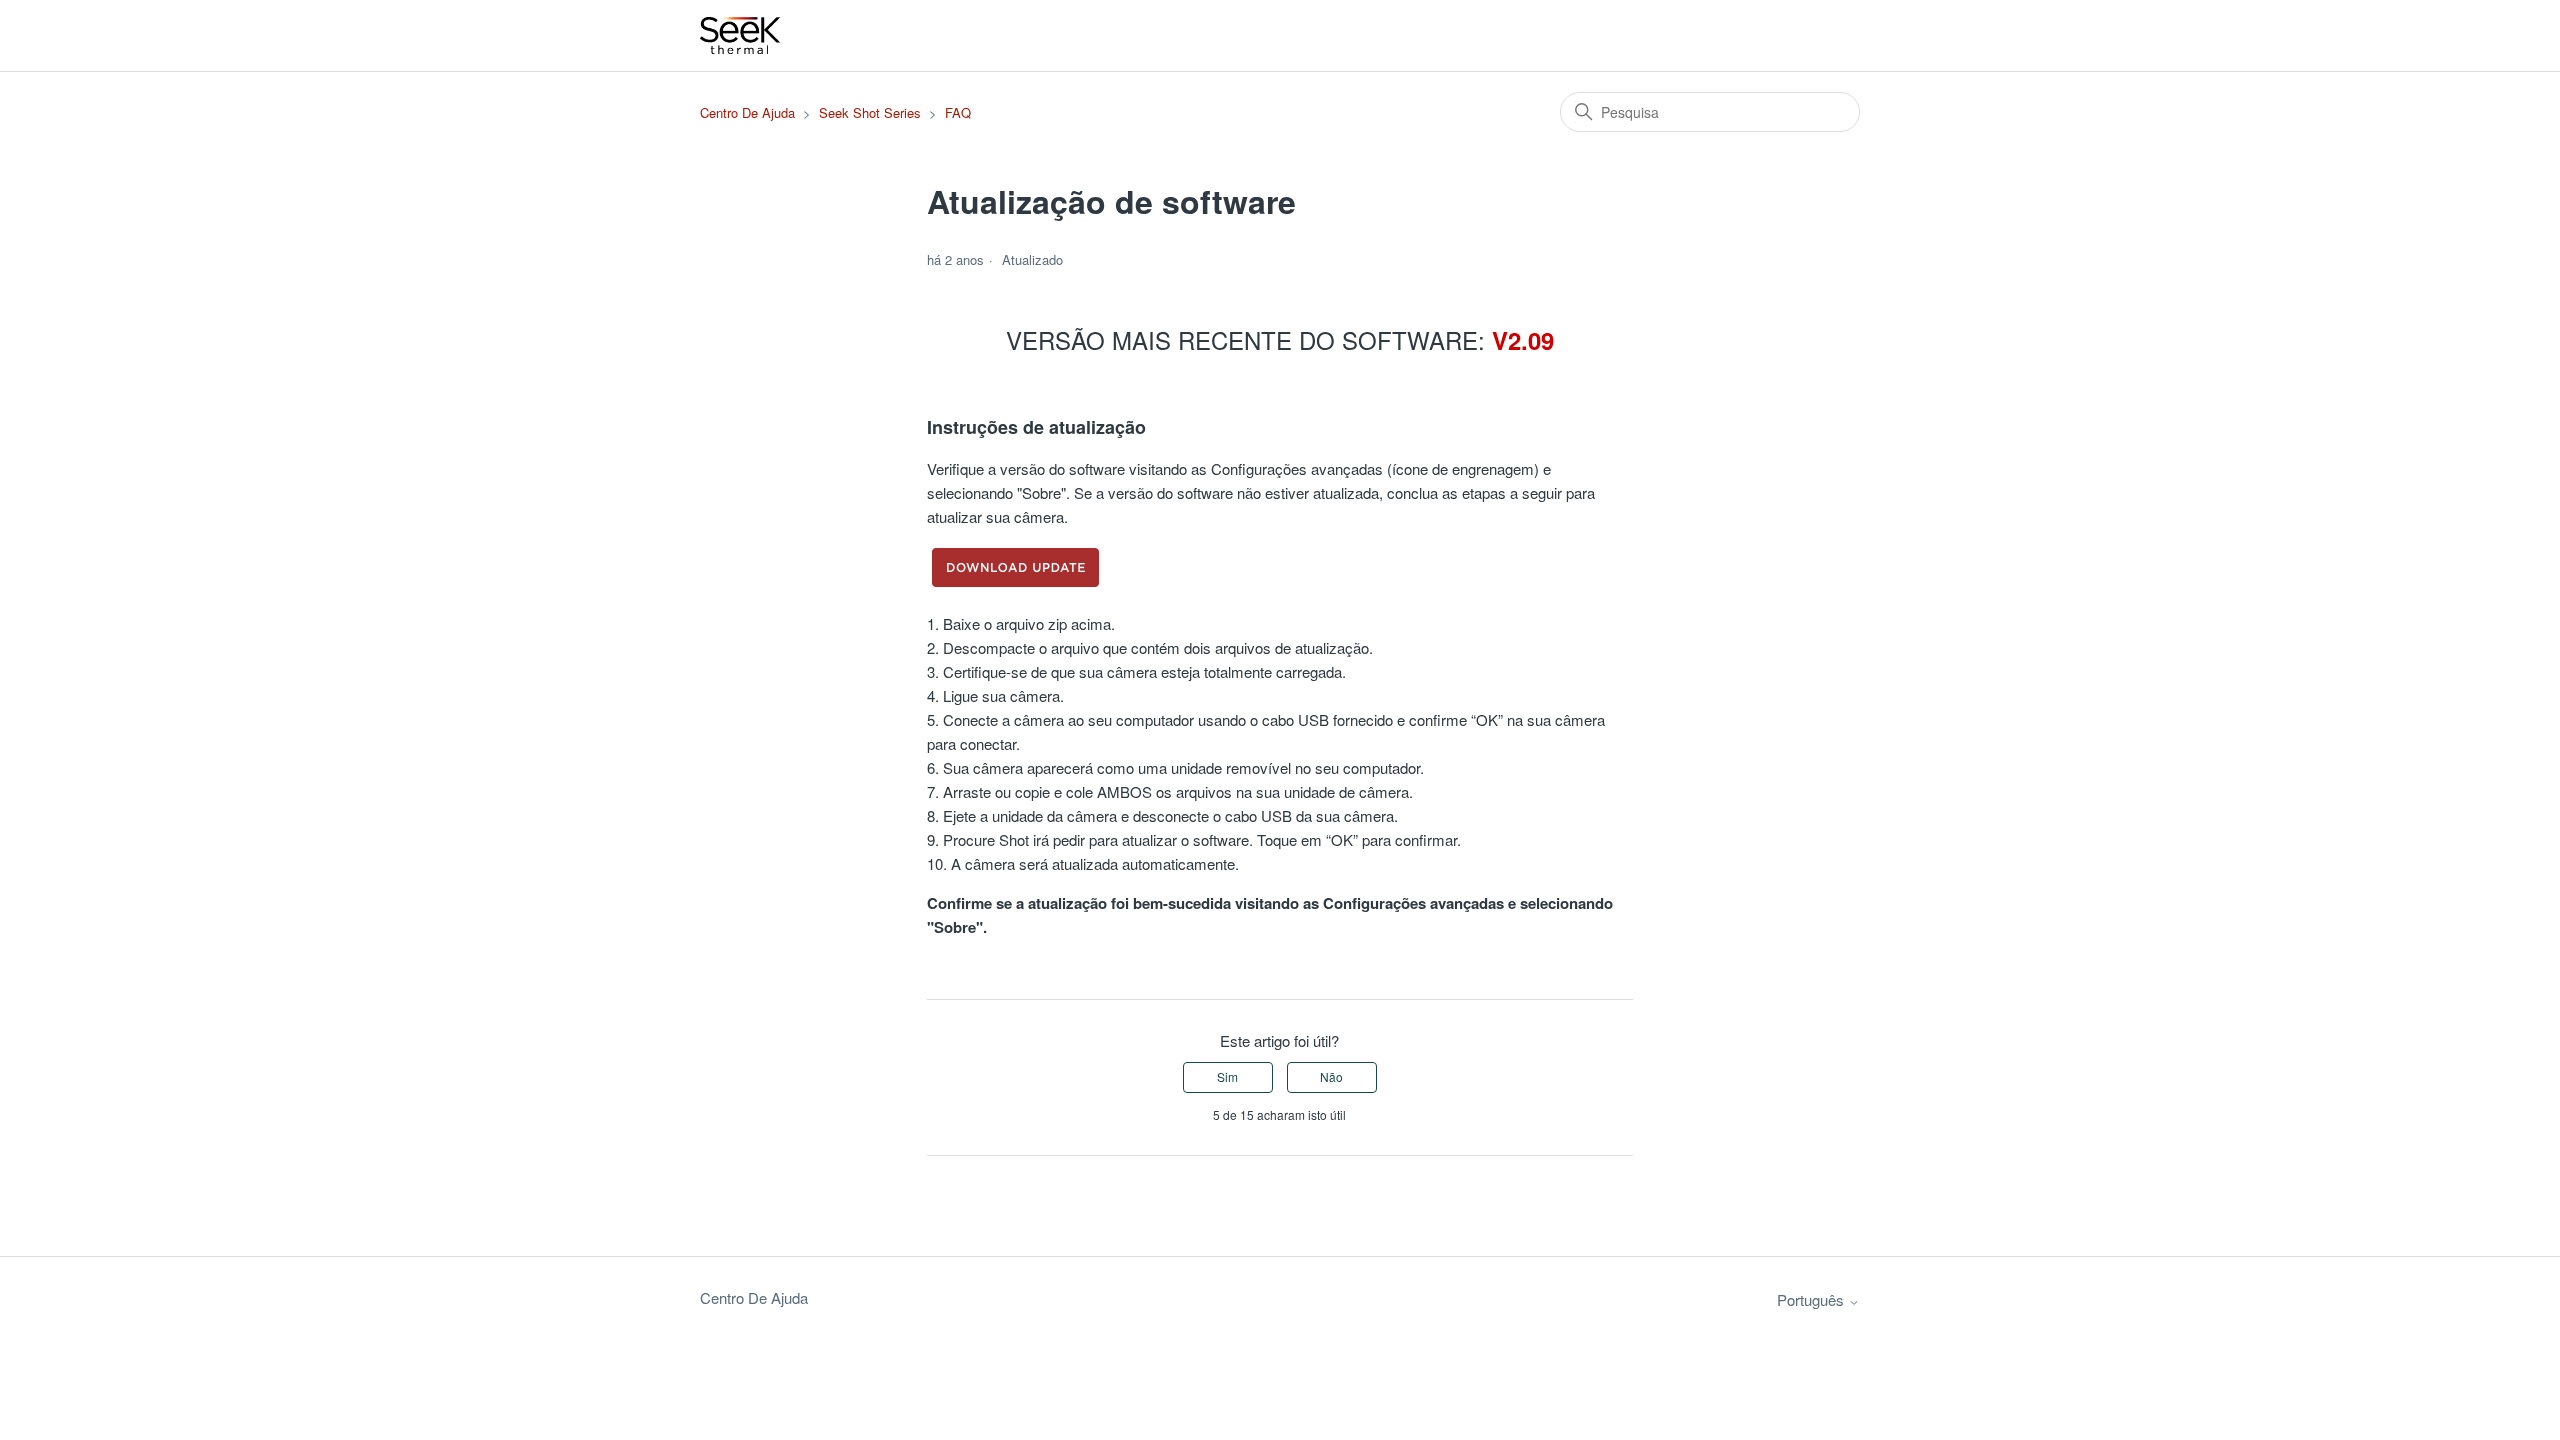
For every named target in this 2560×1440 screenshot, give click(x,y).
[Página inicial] (741, 35)
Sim (1227, 1076)
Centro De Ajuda (747, 112)
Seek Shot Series (870, 112)
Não (1331, 1076)
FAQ (958, 112)
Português (1812, 1299)
